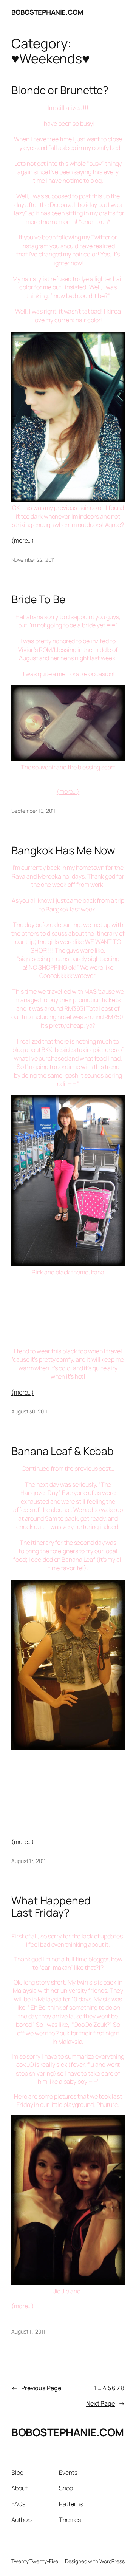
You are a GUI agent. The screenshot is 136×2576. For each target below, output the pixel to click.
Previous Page (36, 2388)
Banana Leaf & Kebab (63, 1451)
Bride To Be (38, 599)
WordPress (112, 2561)
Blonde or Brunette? (60, 90)
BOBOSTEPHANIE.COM (47, 12)
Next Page (105, 2403)
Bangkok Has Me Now (63, 851)
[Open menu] (120, 12)
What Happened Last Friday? (51, 1907)
